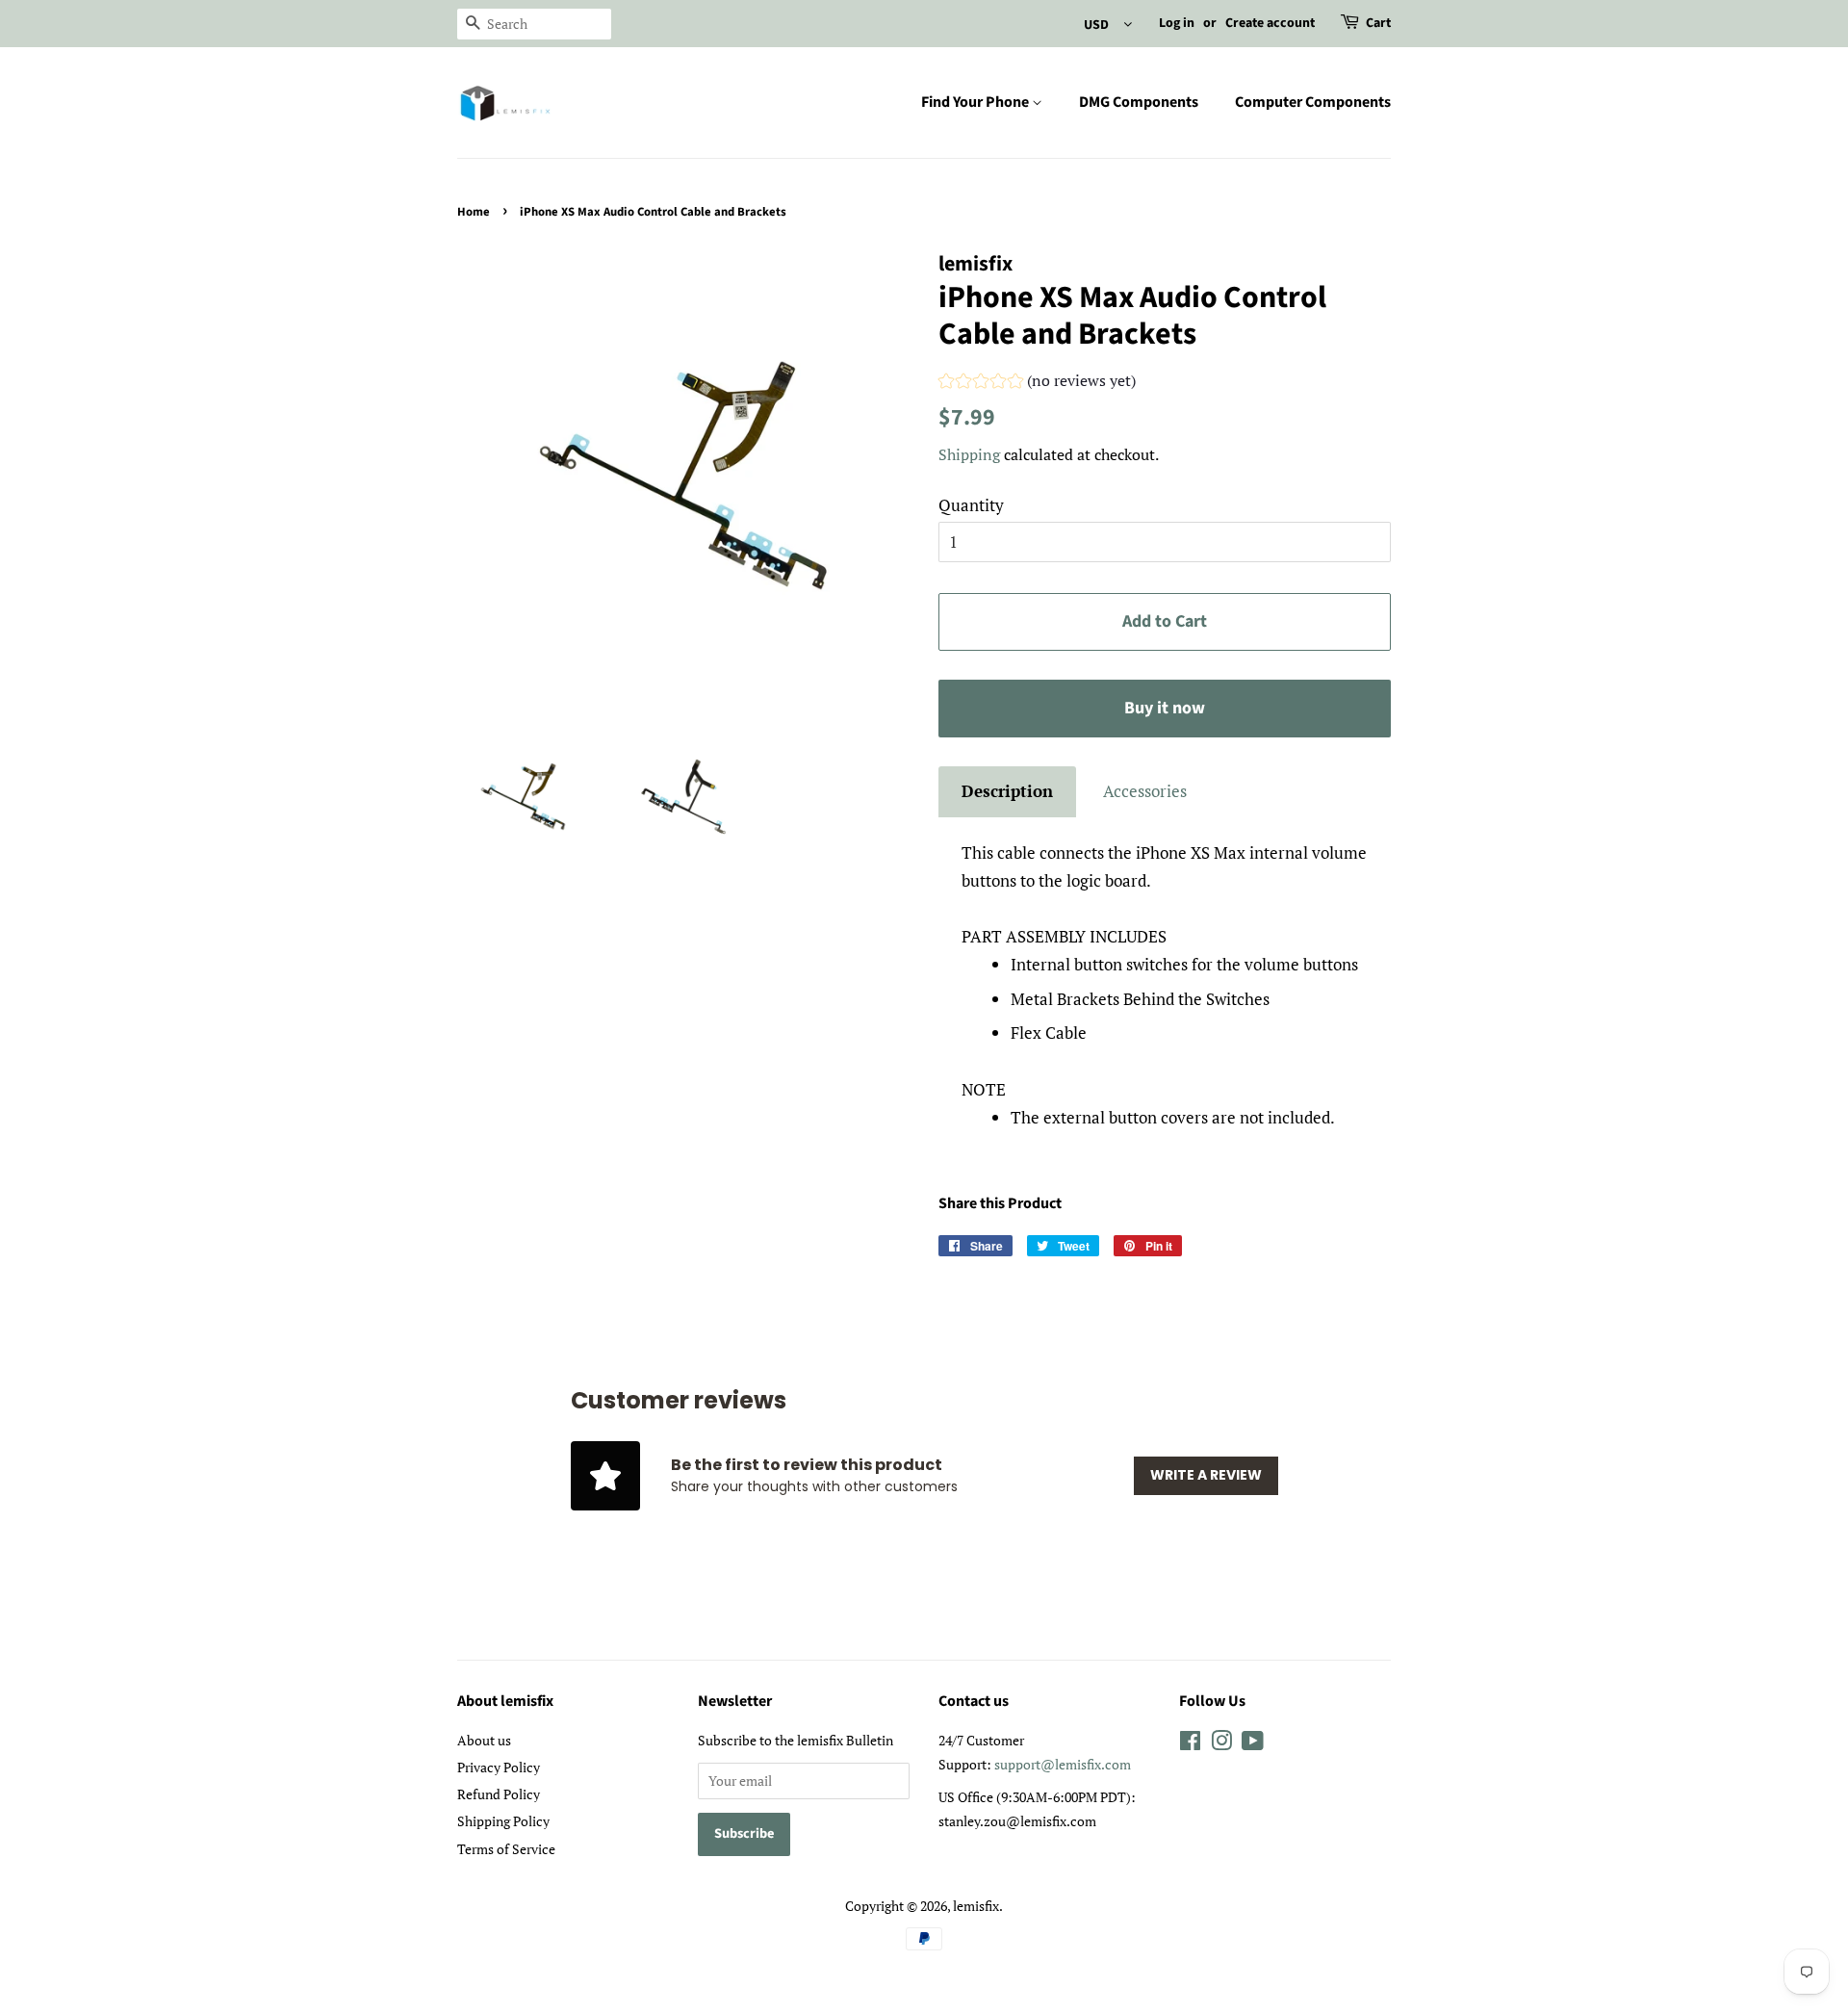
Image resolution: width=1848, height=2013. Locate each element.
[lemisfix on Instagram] (1221, 1744)
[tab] (1007, 792)
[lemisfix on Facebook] (1190, 1744)
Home (474, 212)
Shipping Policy (503, 1821)
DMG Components (1139, 102)
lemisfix (976, 1906)
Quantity (971, 505)
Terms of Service (506, 1849)
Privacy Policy (499, 1767)
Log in (1177, 23)
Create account (1270, 23)
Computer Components (1313, 102)
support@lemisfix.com (1063, 1764)
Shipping (969, 454)
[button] (1037, 383)
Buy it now (1165, 708)
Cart (1378, 23)
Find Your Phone (976, 102)
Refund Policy (499, 1794)
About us (484, 1740)
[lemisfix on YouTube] (1253, 1744)
